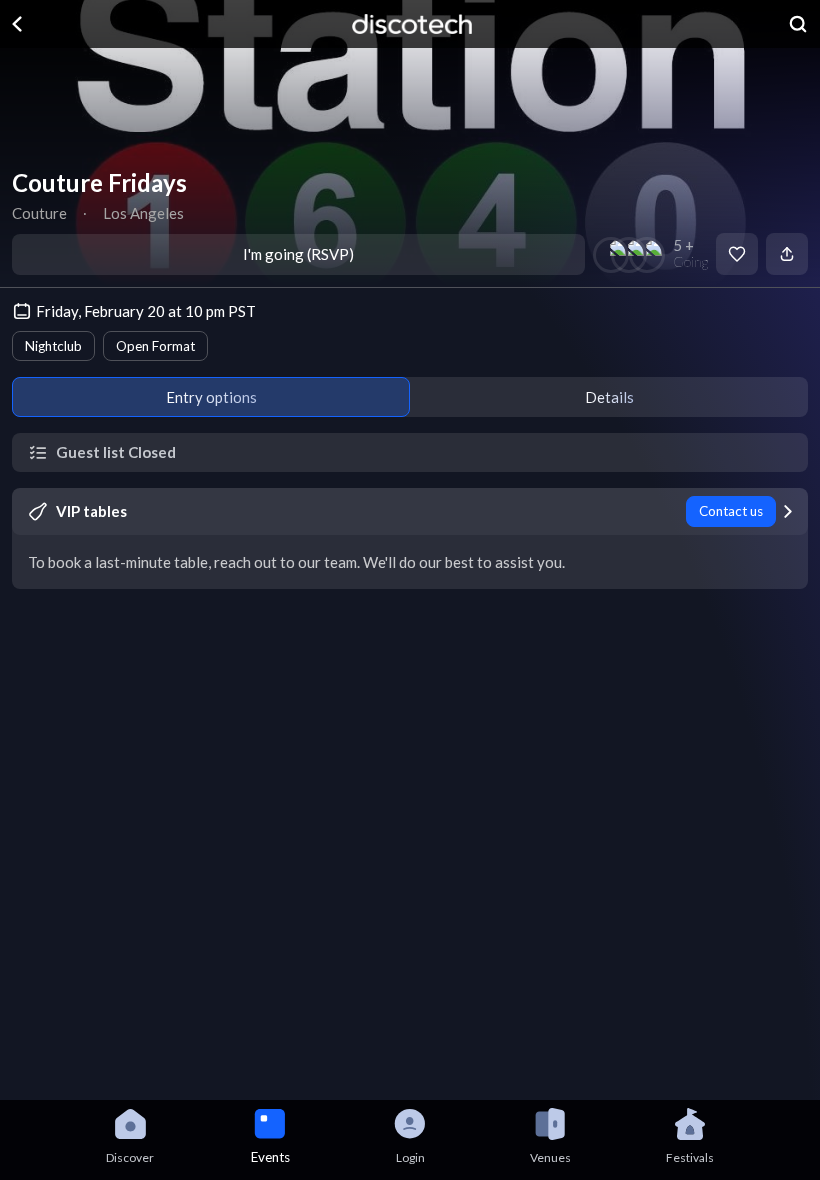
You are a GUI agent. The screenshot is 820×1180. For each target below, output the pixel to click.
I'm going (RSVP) (298, 254)
